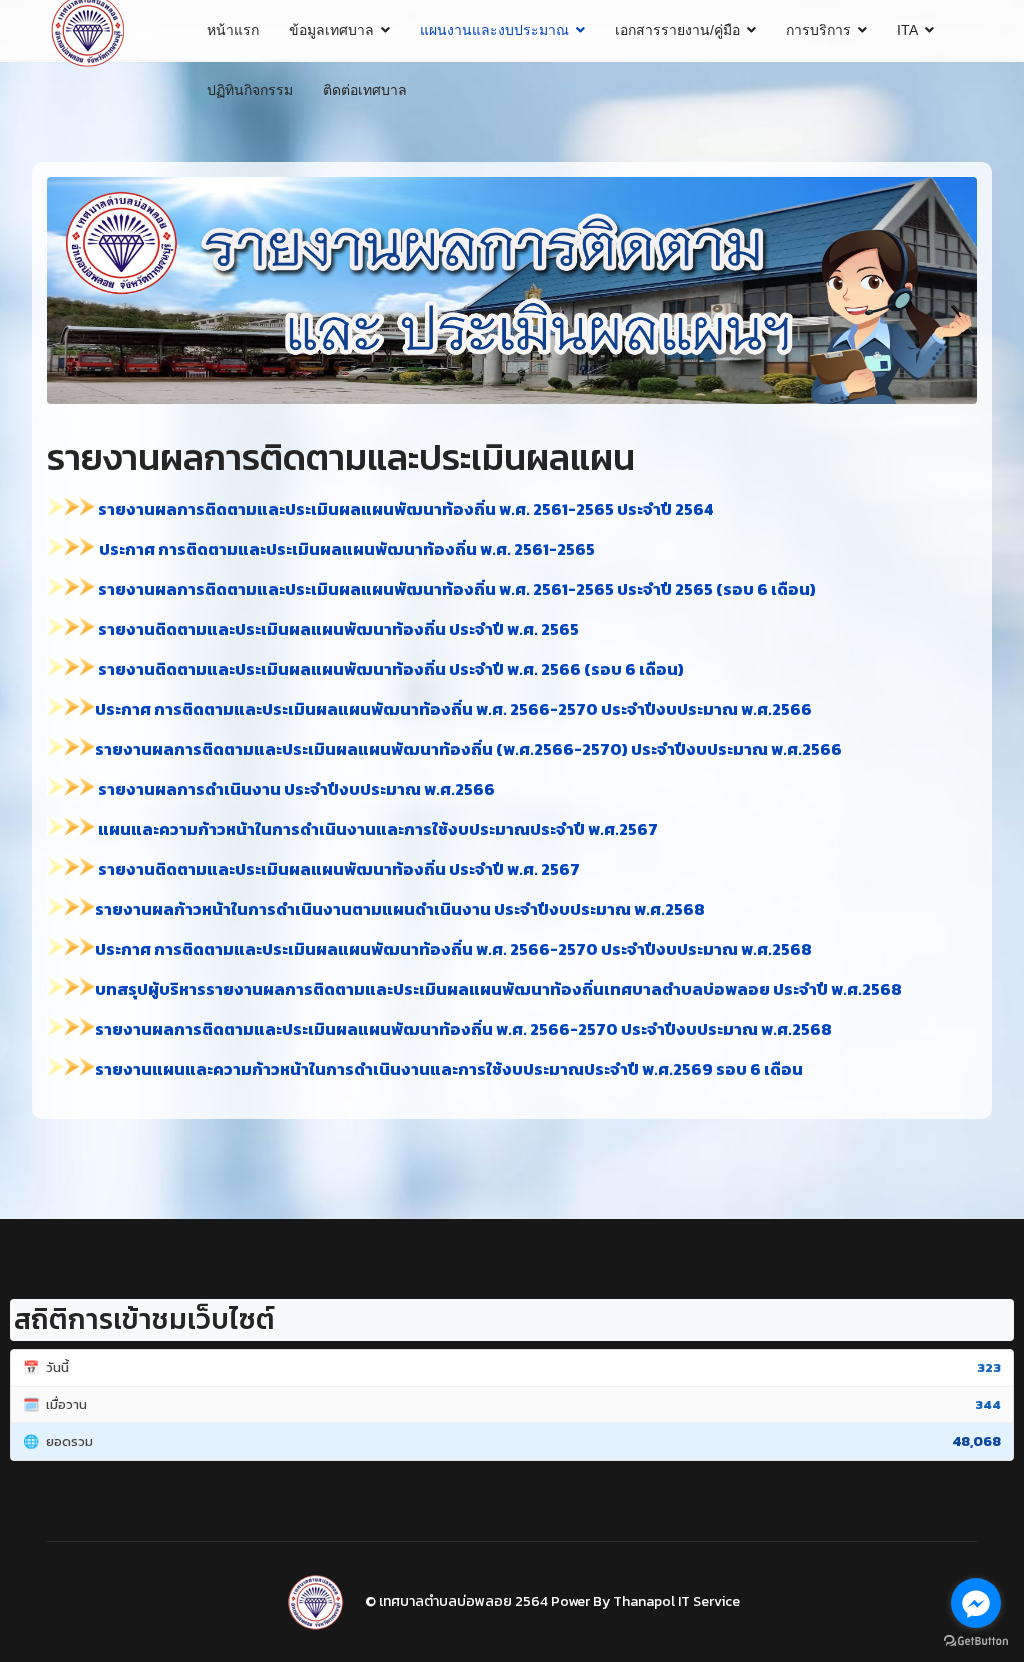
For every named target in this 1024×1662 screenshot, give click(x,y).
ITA (907, 30)
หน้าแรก (233, 30)
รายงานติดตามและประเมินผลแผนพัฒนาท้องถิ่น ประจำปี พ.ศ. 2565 (337, 629)
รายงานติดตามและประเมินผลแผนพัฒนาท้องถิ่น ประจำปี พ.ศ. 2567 (337, 869)
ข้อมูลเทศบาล (331, 30)
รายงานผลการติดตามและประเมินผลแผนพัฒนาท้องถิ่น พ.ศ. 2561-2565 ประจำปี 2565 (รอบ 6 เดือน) (455, 589)
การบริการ (818, 30)
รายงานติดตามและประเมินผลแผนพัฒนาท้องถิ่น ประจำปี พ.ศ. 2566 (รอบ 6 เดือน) (389, 669)
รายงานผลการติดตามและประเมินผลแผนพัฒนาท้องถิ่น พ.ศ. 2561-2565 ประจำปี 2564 (407, 509)
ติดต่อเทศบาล (365, 90)
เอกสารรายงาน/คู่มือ (677, 30)
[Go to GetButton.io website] (976, 1641)
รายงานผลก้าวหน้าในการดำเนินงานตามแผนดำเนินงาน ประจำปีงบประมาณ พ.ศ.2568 (400, 909)
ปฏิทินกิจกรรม (250, 90)
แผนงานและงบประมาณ (494, 30)
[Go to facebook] (976, 1603)
